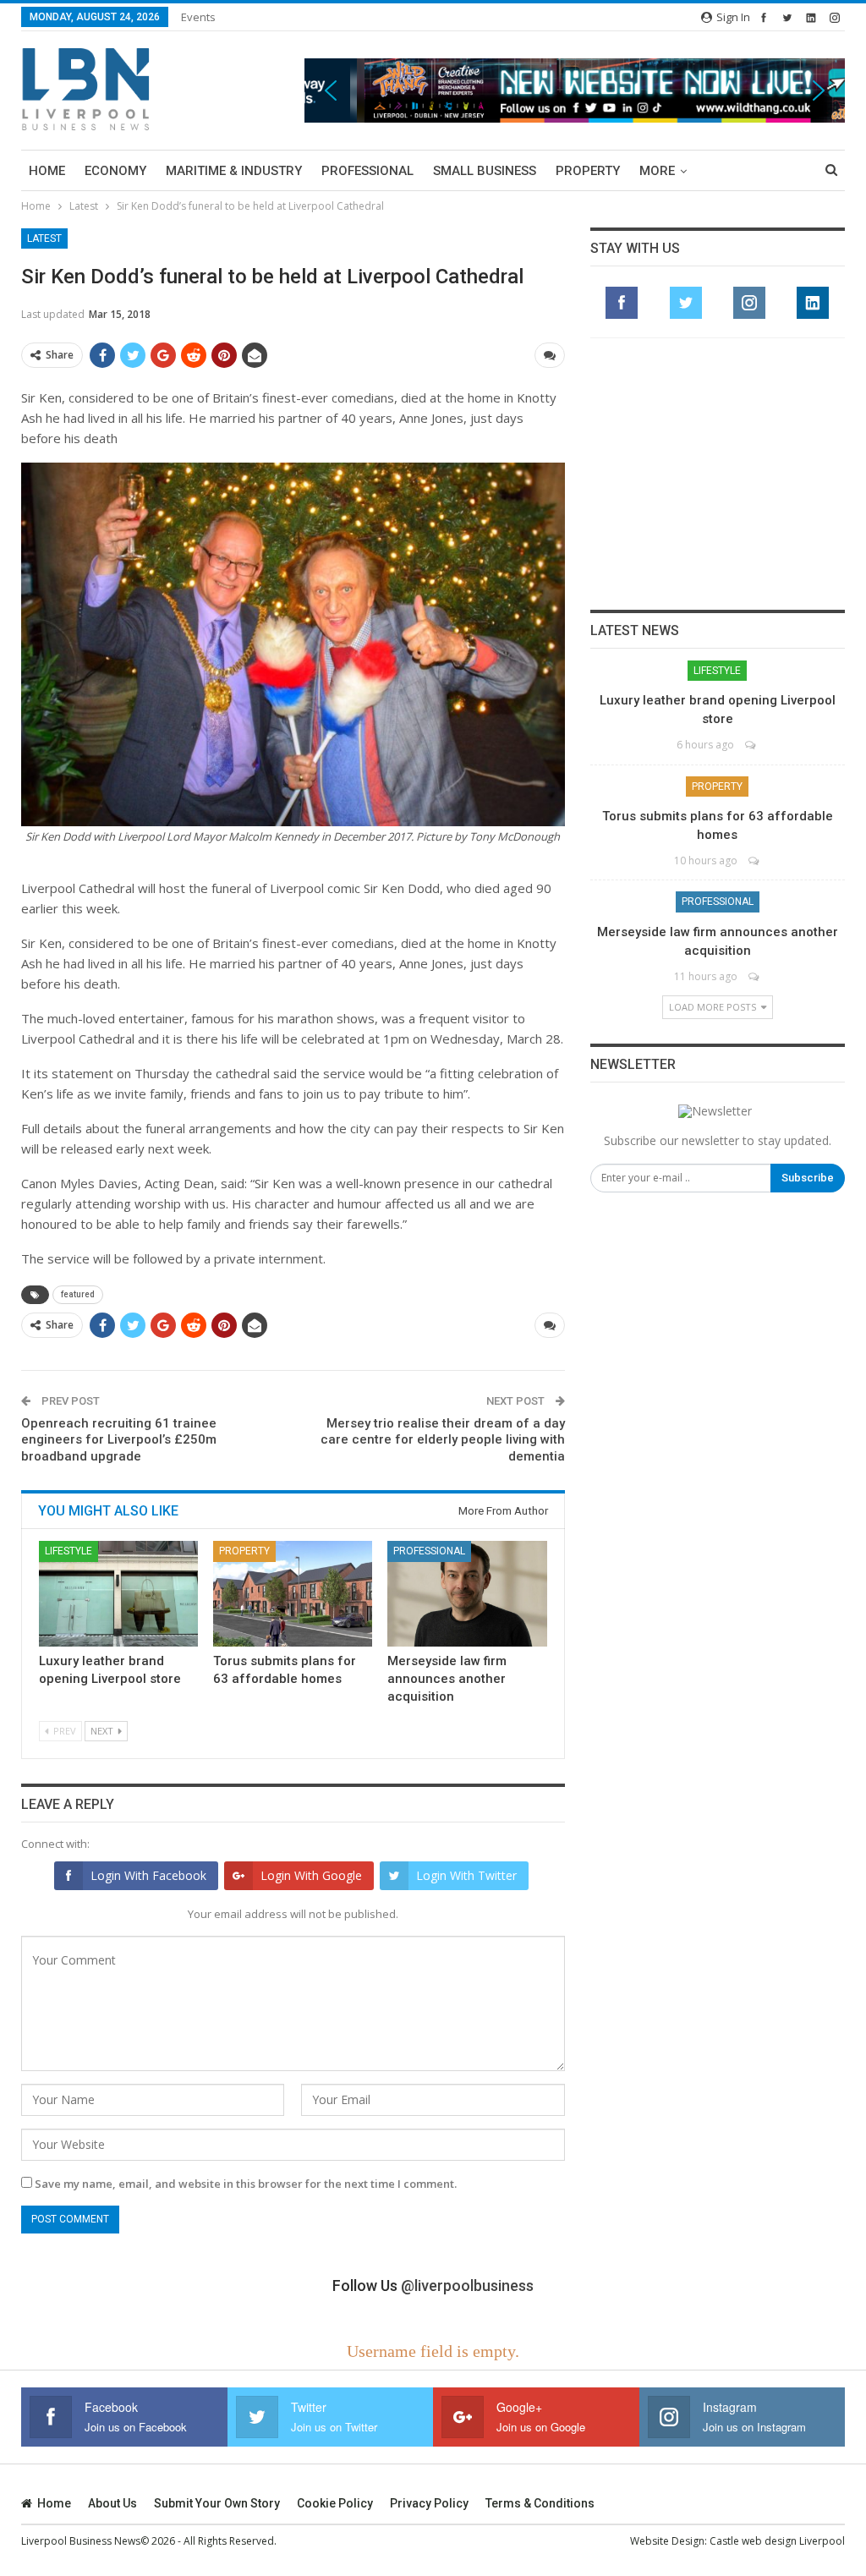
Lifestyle (69, 1551)
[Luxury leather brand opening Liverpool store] (118, 1593)
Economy (115, 171)
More (657, 171)
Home (47, 171)
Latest (44, 238)
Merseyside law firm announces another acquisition (447, 1679)
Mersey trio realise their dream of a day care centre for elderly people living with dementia (443, 1440)
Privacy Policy (429, 2503)
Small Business (485, 171)
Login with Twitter (466, 1875)
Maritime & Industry (234, 171)
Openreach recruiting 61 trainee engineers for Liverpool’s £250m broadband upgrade (119, 1440)
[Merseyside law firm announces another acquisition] (467, 1593)
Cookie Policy (335, 2503)
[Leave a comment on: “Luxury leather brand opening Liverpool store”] (751, 745)
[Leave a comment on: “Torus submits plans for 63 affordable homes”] (755, 860)
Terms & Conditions (540, 2503)
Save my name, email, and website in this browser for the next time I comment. (246, 2184)
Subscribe (808, 1178)
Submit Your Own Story (217, 2503)
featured (78, 1294)
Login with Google (311, 1875)
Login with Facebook (148, 1875)
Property (588, 171)
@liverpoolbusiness (467, 2286)
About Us (112, 2503)
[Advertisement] (717, 474)
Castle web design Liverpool (777, 2541)
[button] (575, 91)
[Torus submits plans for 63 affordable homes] (293, 1593)
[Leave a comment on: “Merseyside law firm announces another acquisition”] (755, 976)
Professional (367, 171)
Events (198, 17)
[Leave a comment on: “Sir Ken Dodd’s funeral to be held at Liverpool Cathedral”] (550, 355)
